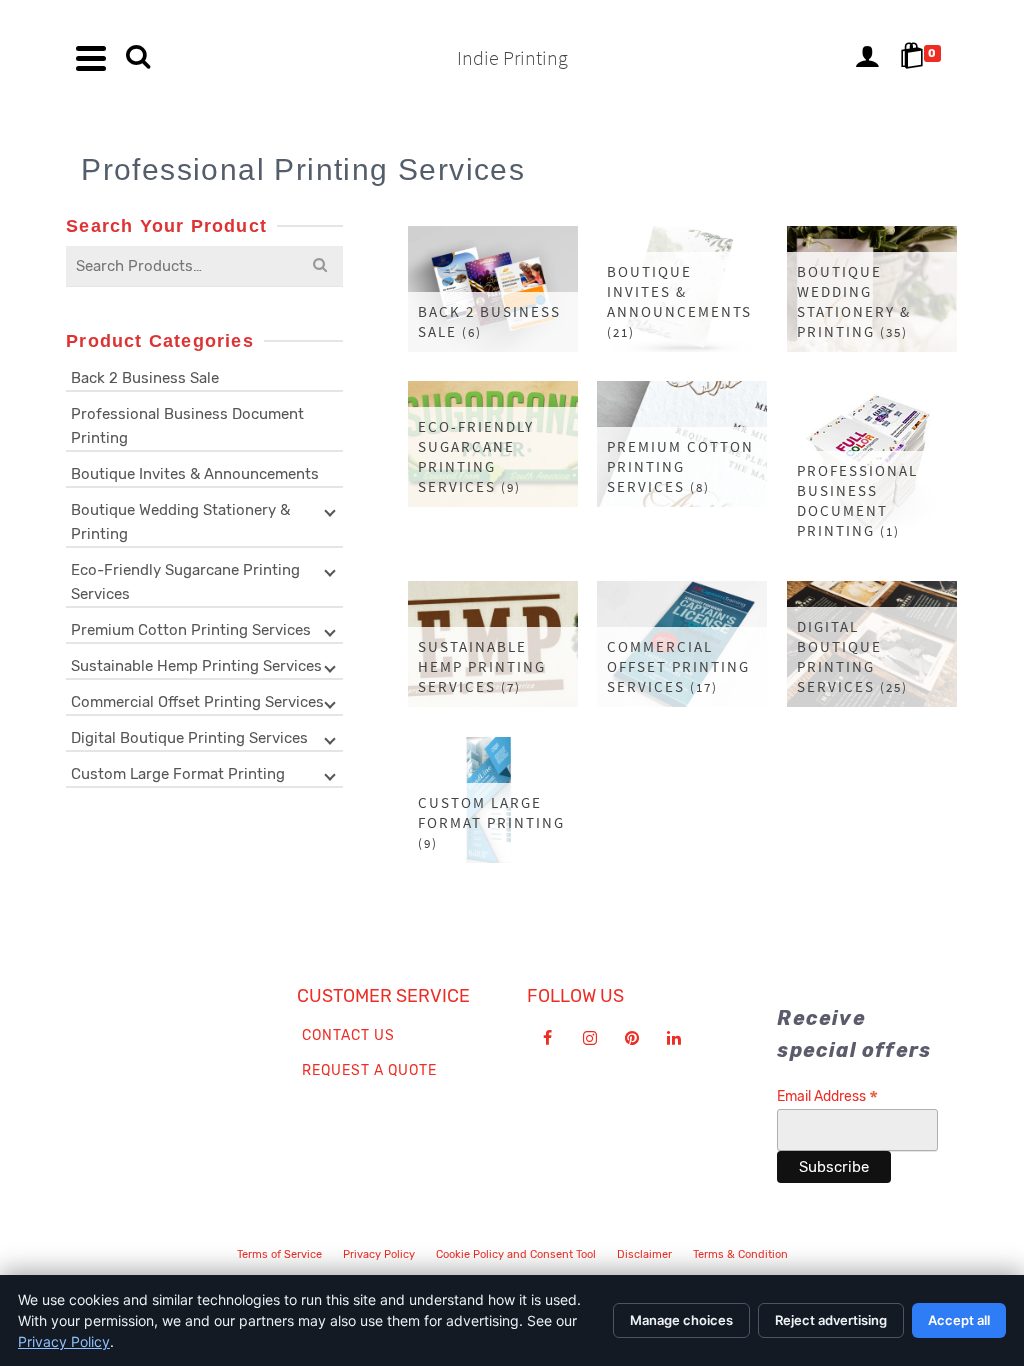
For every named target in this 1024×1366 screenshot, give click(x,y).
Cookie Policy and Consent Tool (516, 1254)
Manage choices (681, 1320)
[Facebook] (548, 1038)
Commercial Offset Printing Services (197, 702)
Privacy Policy (379, 1254)
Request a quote (369, 1070)
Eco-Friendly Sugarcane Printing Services (185, 582)
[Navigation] (91, 58)
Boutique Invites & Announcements (195, 474)
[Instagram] (590, 1038)
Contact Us (348, 1035)
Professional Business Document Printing (187, 426)
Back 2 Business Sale (145, 378)
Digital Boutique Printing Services (189, 738)
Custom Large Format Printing (178, 774)
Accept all (959, 1320)
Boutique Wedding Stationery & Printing (180, 522)
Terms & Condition (740, 1254)
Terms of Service (279, 1254)
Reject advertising (831, 1320)
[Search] (138, 58)
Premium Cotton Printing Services (191, 630)
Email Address (827, 1096)
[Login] (867, 58)
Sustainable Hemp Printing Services (196, 666)
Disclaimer (644, 1254)
